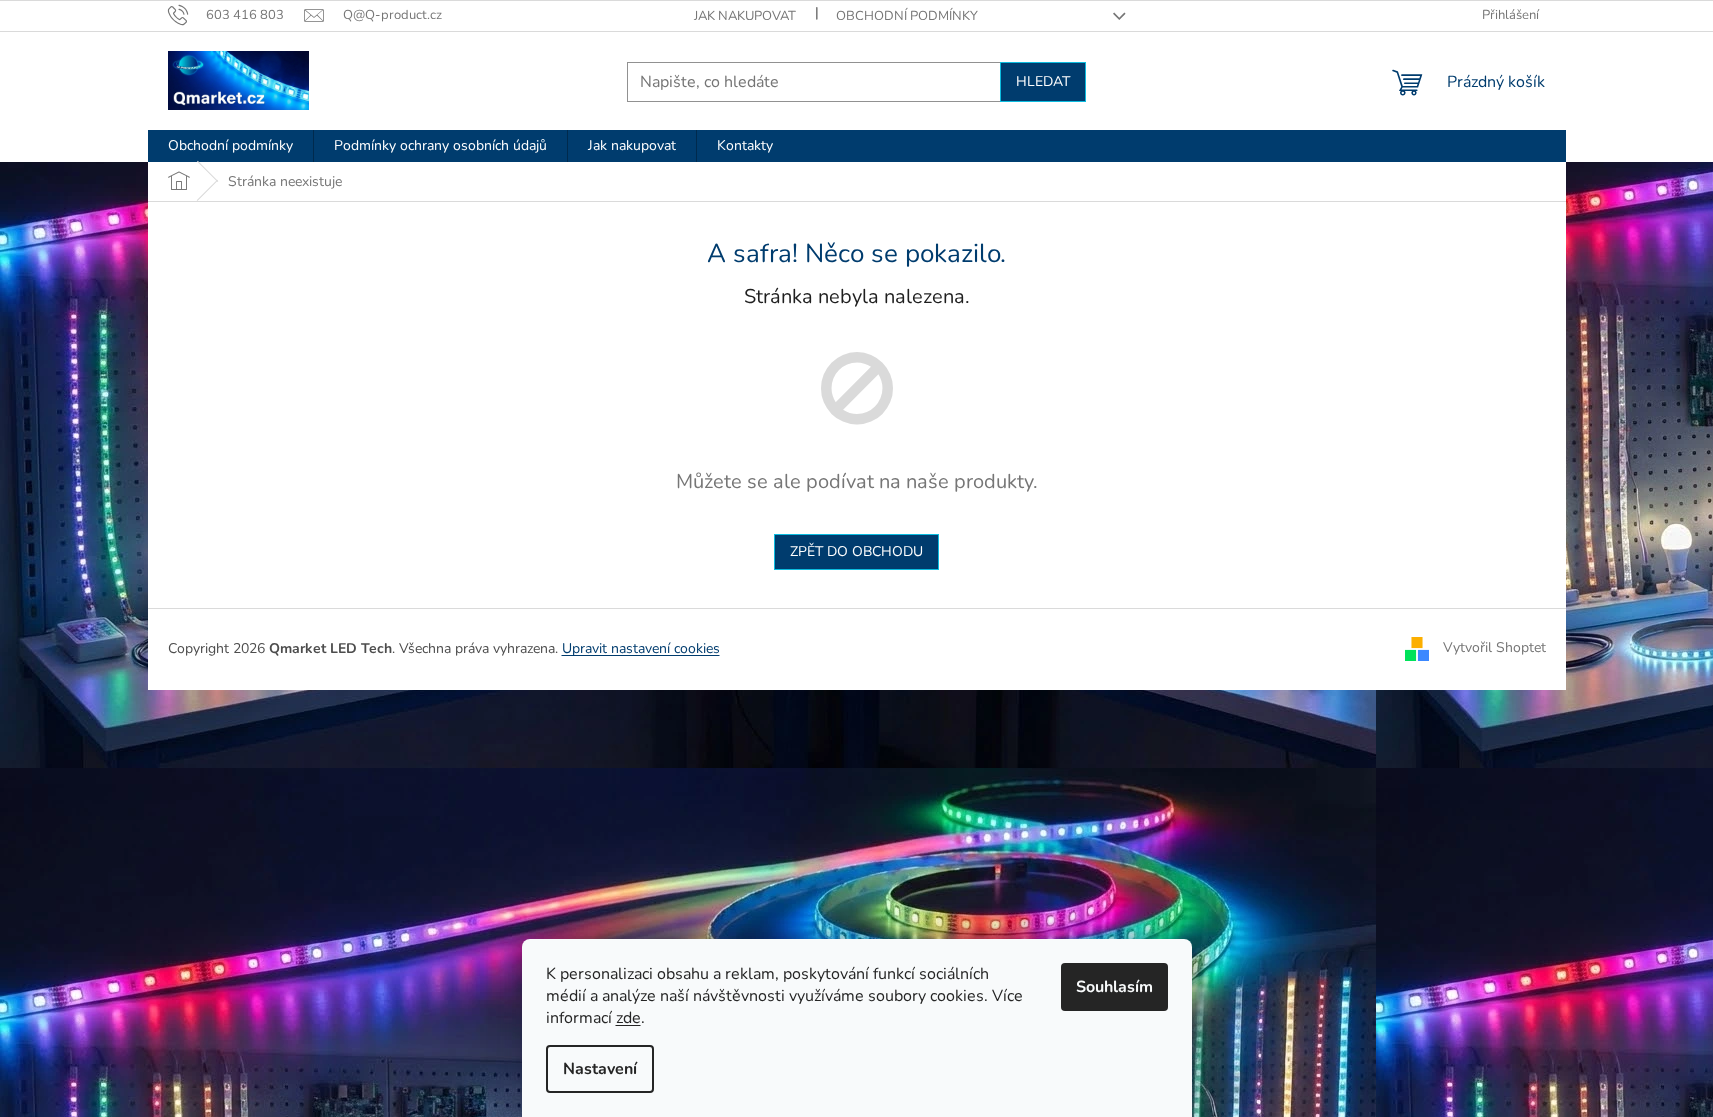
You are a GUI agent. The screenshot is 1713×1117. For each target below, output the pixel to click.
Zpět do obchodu (856, 551)
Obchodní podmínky (907, 16)
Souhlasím (1114, 987)
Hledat (1043, 81)
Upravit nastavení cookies (641, 648)
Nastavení (600, 1069)
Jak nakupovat (745, 16)
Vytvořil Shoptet (1494, 647)
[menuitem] (230, 146)
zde (628, 1018)
